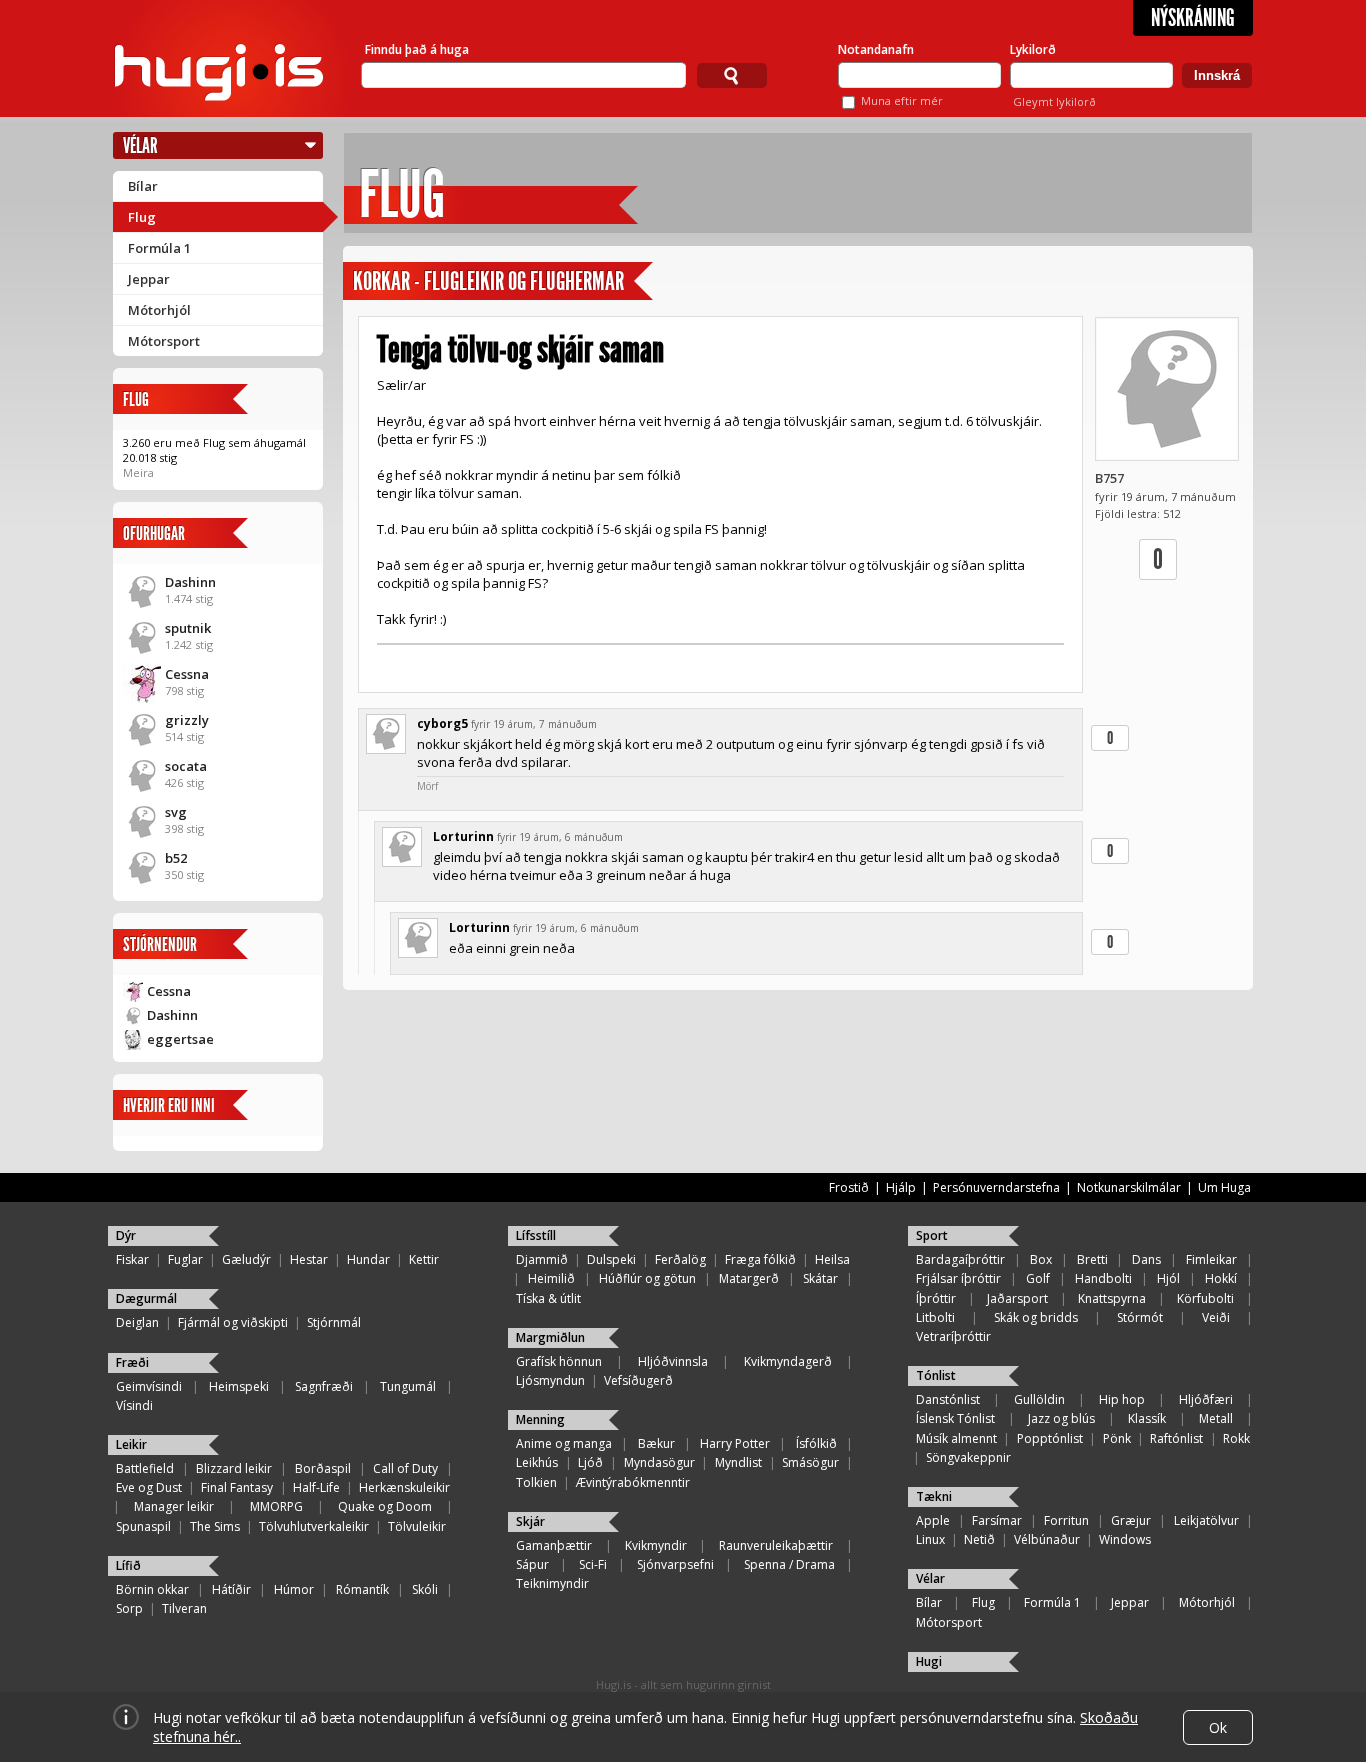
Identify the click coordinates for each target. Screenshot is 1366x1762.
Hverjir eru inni (169, 1105)
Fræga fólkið (760, 1259)
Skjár (530, 1521)
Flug (142, 217)
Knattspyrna (1112, 1298)
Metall (1216, 1418)
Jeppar (149, 279)
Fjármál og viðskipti (233, 1322)
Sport (932, 1235)
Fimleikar (1211, 1259)
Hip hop (1122, 1399)
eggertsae (180, 1039)
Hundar (368, 1259)
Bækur (656, 1443)
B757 (1109, 478)
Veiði (1216, 1317)
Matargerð (749, 1278)
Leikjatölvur (1206, 1520)
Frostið (849, 1187)
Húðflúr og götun (647, 1278)
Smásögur (810, 1462)
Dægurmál (146, 1298)
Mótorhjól (159, 310)
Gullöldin (1039, 1399)
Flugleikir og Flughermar (524, 281)
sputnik (188, 628)
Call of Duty (405, 1468)
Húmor (294, 1589)
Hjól (1168, 1278)
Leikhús (537, 1462)
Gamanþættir (554, 1545)
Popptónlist (1050, 1438)
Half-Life (316, 1487)
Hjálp (901, 1187)
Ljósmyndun (550, 1380)
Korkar (381, 281)
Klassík (1147, 1418)
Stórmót (1140, 1317)
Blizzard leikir (234, 1468)
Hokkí (1221, 1278)
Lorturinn (463, 836)
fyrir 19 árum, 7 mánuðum (534, 724)
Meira (138, 472)
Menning (540, 1419)
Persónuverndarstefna (996, 1187)
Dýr (126, 1235)
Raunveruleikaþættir (776, 1545)
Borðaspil (323, 1468)
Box (1041, 1259)
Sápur (532, 1564)
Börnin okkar (152, 1589)
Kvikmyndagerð (788, 1361)
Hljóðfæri (1206, 1399)
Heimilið (551, 1278)
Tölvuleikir (417, 1526)
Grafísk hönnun (559, 1361)
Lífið (128, 1565)
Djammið (542, 1259)
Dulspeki (611, 1259)
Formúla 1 (159, 248)
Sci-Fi (593, 1564)
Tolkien (536, 1482)
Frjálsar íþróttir (958, 1278)
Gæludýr (246, 1259)
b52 (176, 858)
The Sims (215, 1526)
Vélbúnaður (1047, 1539)
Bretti (1092, 1259)
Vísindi (134, 1405)
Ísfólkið (816, 1443)
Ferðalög (680, 1259)
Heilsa (832, 1259)
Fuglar (185, 1259)
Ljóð (590, 1462)
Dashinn (190, 582)
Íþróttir (936, 1298)
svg (176, 812)
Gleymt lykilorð (1054, 101)
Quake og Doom (385, 1506)
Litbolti (935, 1317)
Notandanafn (876, 49)
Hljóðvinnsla (673, 1361)
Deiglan (137, 1322)
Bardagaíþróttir (960, 1259)
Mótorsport (164, 341)
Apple (933, 1520)
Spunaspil (143, 1526)
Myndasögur (659, 1462)
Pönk (1117, 1438)
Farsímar (997, 1520)
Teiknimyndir (552, 1583)
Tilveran (184, 1608)
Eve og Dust (149, 1487)
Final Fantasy (237, 1487)
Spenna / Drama (789, 1564)
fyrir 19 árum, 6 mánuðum (560, 837)
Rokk (1236, 1438)
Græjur (1131, 1520)
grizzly (187, 720)
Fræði (132, 1362)
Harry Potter (735, 1443)
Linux (930, 1539)
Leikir (131, 1444)
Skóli (425, 1589)
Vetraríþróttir (953, 1336)
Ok (1218, 1727)
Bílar (143, 186)
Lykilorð (1033, 49)
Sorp (129, 1608)
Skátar (820, 1278)
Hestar (309, 1259)
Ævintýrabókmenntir (633, 1482)
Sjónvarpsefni (675, 1564)
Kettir (424, 1259)
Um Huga (1224, 1187)
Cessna (187, 674)
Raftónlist (1176, 1438)
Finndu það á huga (417, 49)
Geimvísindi (149, 1386)
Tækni (934, 1496)
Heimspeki (239, 1386)
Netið (979, 1539)
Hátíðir (231, 1589)
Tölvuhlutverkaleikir (314, 1526)
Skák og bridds (1036, 1317)
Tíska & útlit (548, 1298)
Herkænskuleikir (404, 1487)
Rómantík (362, 1589)
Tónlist (936, 1375)
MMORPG (276, 1506)
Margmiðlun (550, 1337)
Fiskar (132, 1259)
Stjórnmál (334, 1322)
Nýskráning (1193, 18)
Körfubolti (1205, 1298)
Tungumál (408, 1386)
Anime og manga (564, 1443)
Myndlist (738, 1462)
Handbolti (1103, 1278)
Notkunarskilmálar (1129, 1187)
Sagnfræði (324, 1386)
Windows (1125, 1539)
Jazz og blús (1061, 1418)
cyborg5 (442, 723)
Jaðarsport (1017, 1298)
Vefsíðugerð (638, 1380)
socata (186, 766)
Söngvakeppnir (968, 1457)
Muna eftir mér (902, 100)
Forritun (1066, 1520)
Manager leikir (174, 1506)
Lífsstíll (536, 1235)
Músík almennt (956, 1438)
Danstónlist (948, 1399)
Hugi (929, 1661)
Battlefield (145, 1468)
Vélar (140, 145)
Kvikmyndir (656, 1545)
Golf (1038, 1278)
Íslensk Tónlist (955, 1418)
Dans (1146, 1259)
